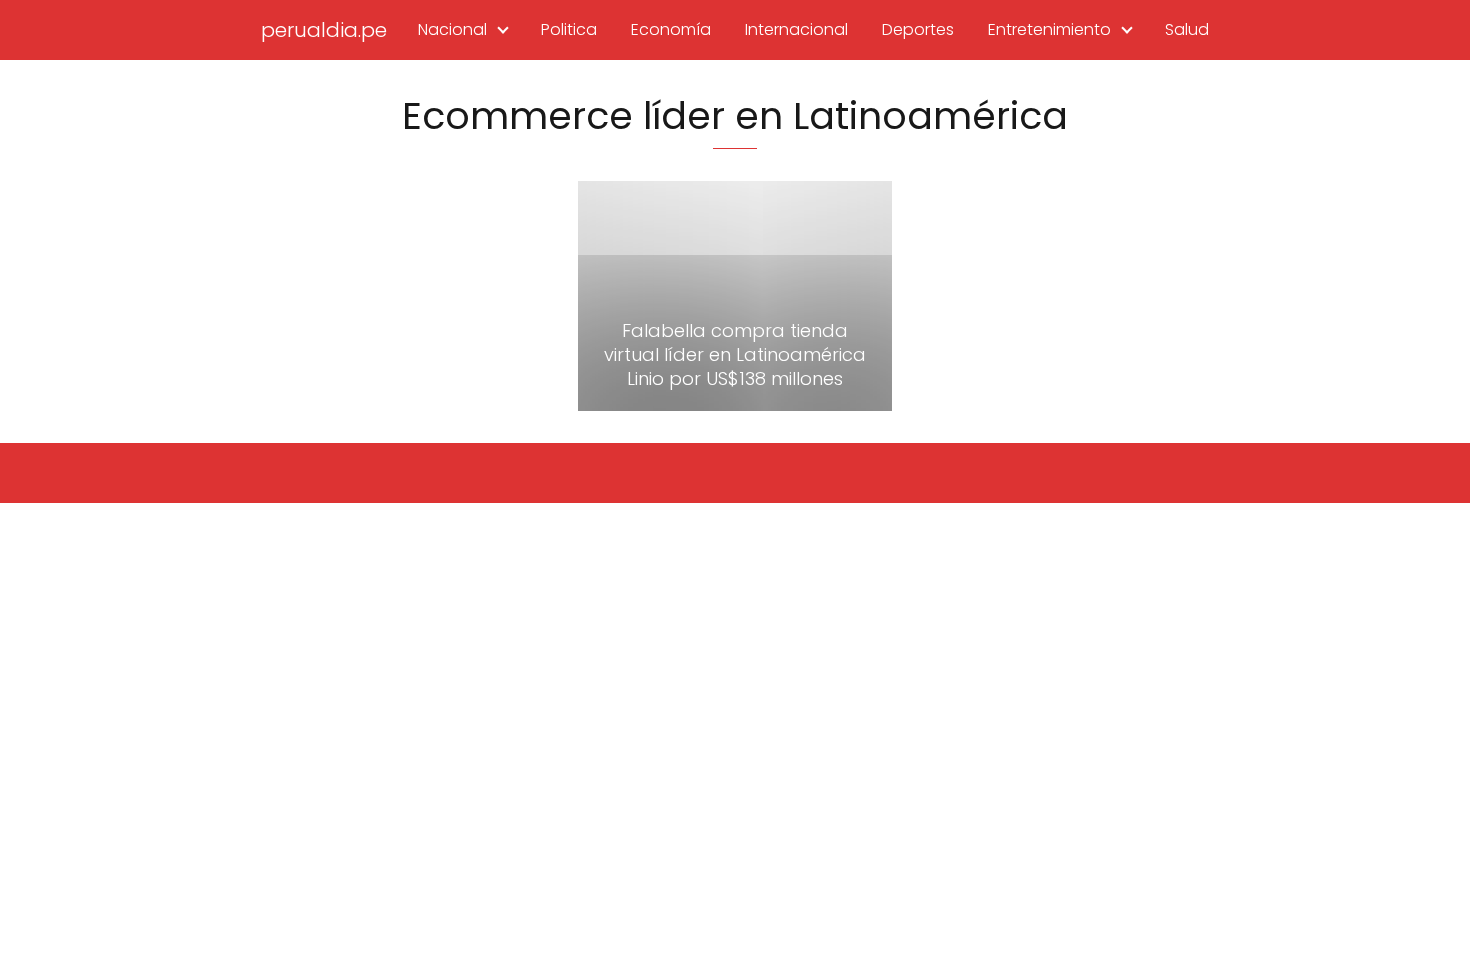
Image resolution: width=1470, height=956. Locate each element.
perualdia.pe (324, 30)
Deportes (918, 29)
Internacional (796, 29)
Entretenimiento (1049, 29)
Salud (1187, 29)
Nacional (452, 29)
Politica (569, 29)
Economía (671, 29)
